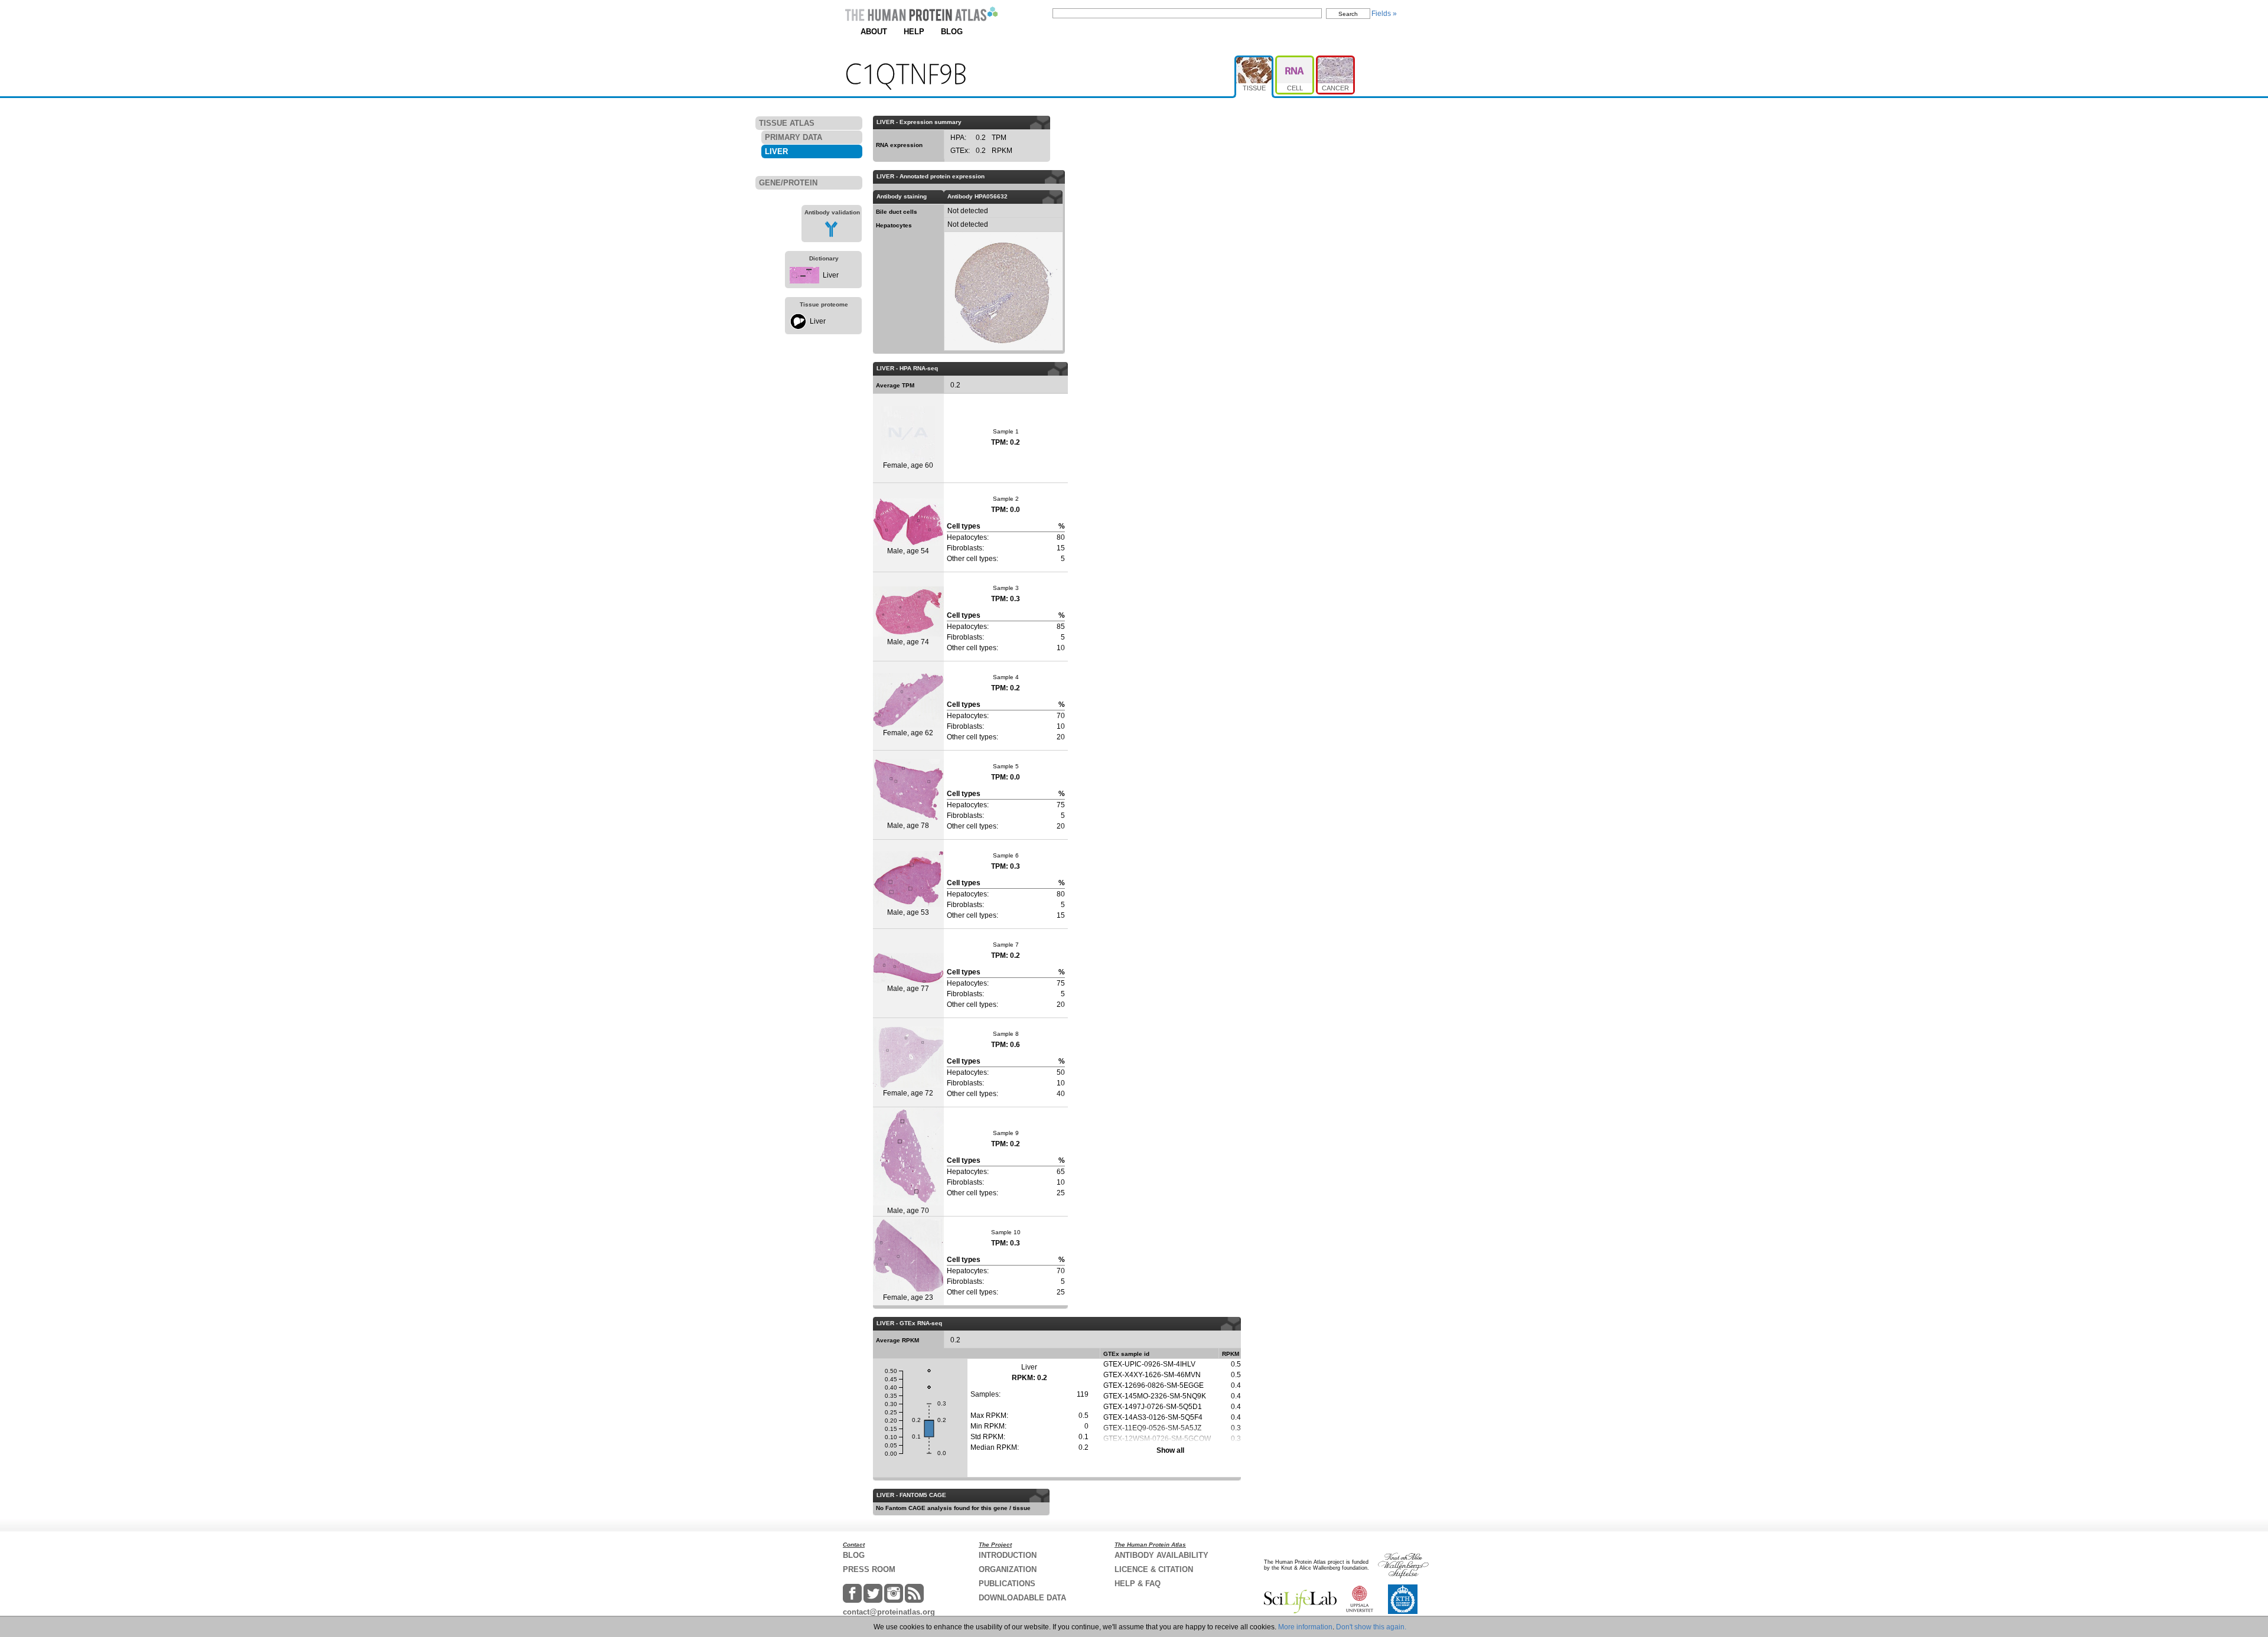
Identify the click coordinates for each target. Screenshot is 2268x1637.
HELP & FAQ (1138, 1584)
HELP (914, 32)
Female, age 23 (908, 1297)
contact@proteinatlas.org (889, 1612)
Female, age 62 (908, 733)
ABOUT (874, 32)
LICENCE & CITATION (1154, 1569)
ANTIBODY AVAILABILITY (1161, 1555)
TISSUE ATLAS (787, 123)
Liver (831, 275)
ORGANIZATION (1008, 1569)
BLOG (952, 32)
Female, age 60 (908, 465)
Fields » (1384, 14)
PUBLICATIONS (1007, 1584)
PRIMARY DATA (794, 137)
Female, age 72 (908, 1093)
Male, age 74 (908, 642)
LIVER (776, 151)
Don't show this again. (1371, 1627)
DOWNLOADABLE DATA (1022, 1598)
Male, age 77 (908, 989)
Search (1348, 14)
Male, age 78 (908, 826)
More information (1305, 1627)
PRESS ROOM (869, 1569)
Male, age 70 (908, 1211)
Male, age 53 (908, 912)
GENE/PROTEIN (788, 183)
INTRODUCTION (1008, 1555)
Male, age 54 (908, 551)
